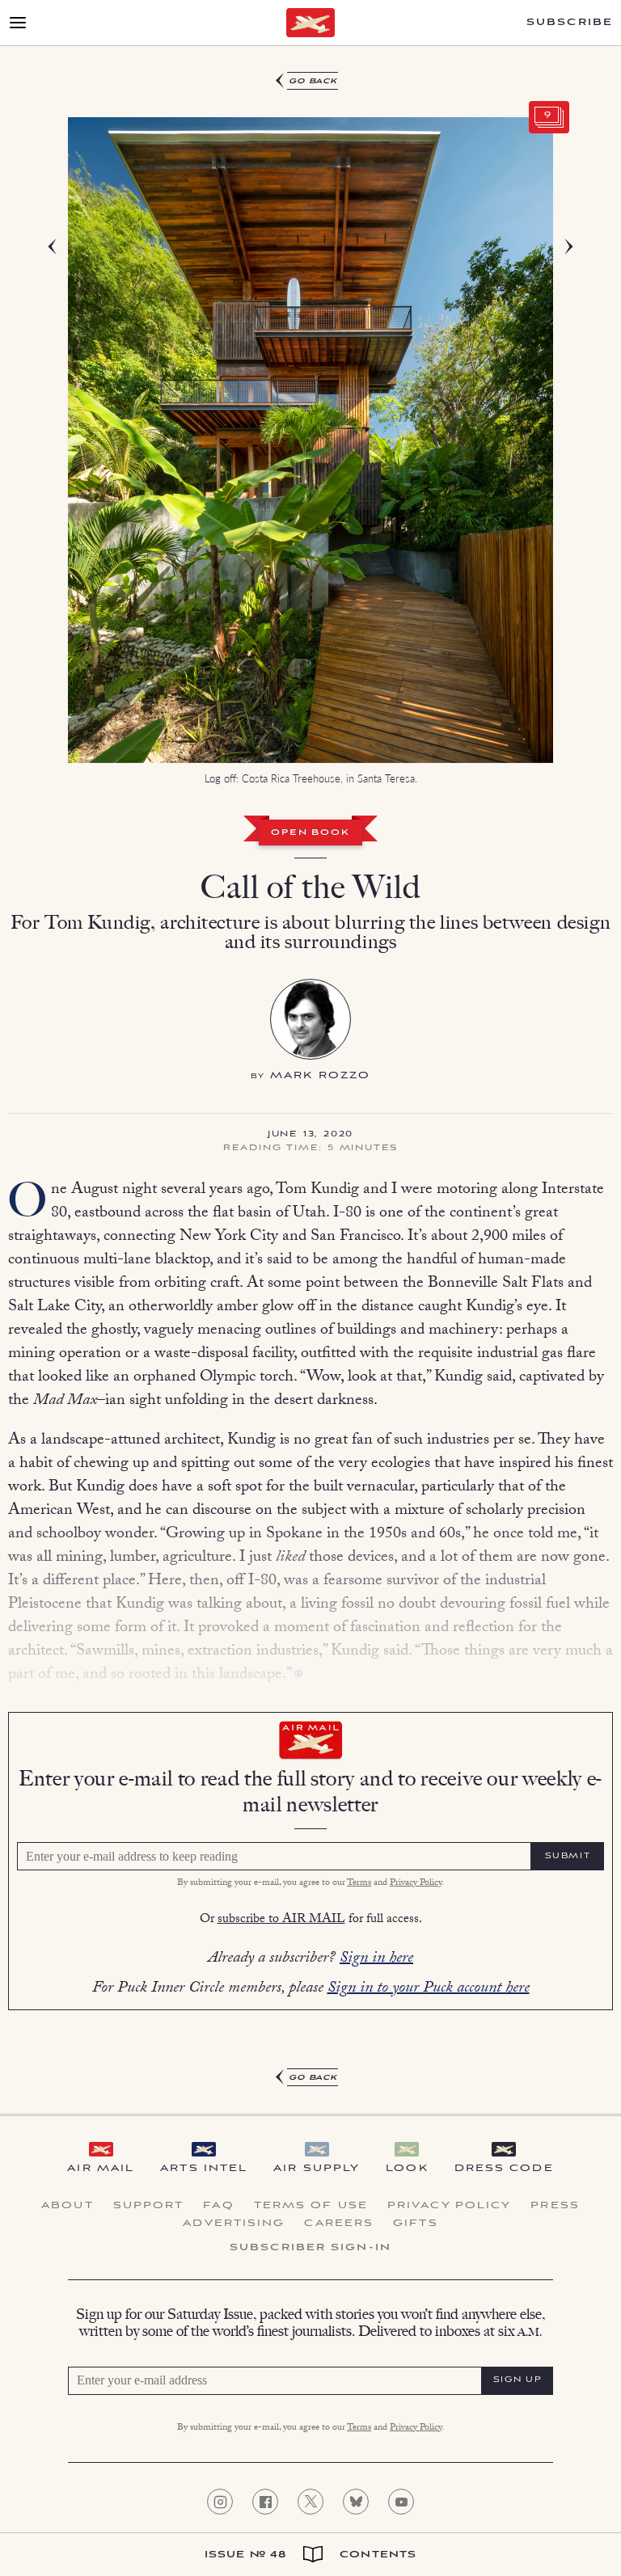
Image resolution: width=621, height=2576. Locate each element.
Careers (339, 2224)
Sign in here (376, 1959)
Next (545, 455)
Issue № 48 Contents (310, 2555)
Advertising (234, 2224)
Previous (76, 455)
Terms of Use (311, 2206)
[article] (310, 1080)
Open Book (310, 833)
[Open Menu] (18, 23)
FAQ (218, 2206)
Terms (359, 1883)
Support (149, 2206)
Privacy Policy (416, 1883)
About (68, 2206)
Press (555, 2206)
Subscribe (570, 23)
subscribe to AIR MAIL (281, 1920)
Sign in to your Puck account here (429, 1989)
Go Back (313, 81)
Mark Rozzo (320, 1075)
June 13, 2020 (310, 1135)
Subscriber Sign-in (310, 2248)
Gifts (416, 2224)
